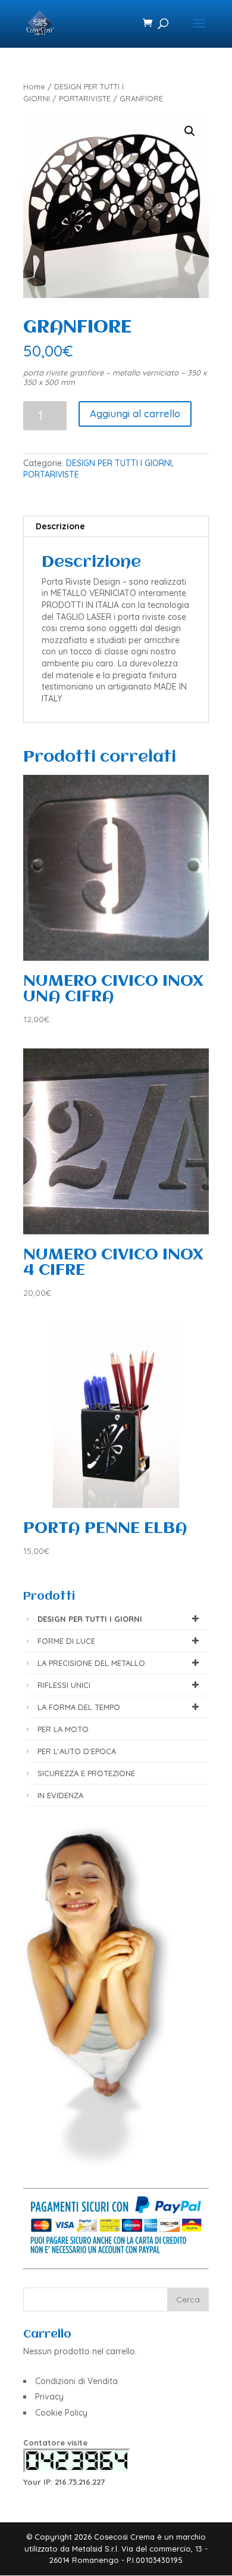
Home (34, 86)
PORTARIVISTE (85, 98)
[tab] (116, 527)
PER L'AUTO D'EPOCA (77, 1751)
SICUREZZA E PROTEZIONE (86, 1773)
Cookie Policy (61, 2413)
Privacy (49, 2397)
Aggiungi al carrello (135, 413)
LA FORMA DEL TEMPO (79, 1707)
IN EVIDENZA (60, 1795)
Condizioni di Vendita (76, 2381)
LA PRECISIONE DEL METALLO (91, 1663)
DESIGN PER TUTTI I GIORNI (119, 463)
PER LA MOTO (63, 1729)
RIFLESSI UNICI (64, 1685)
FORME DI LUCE (66, 1641)
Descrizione (60, 526)
